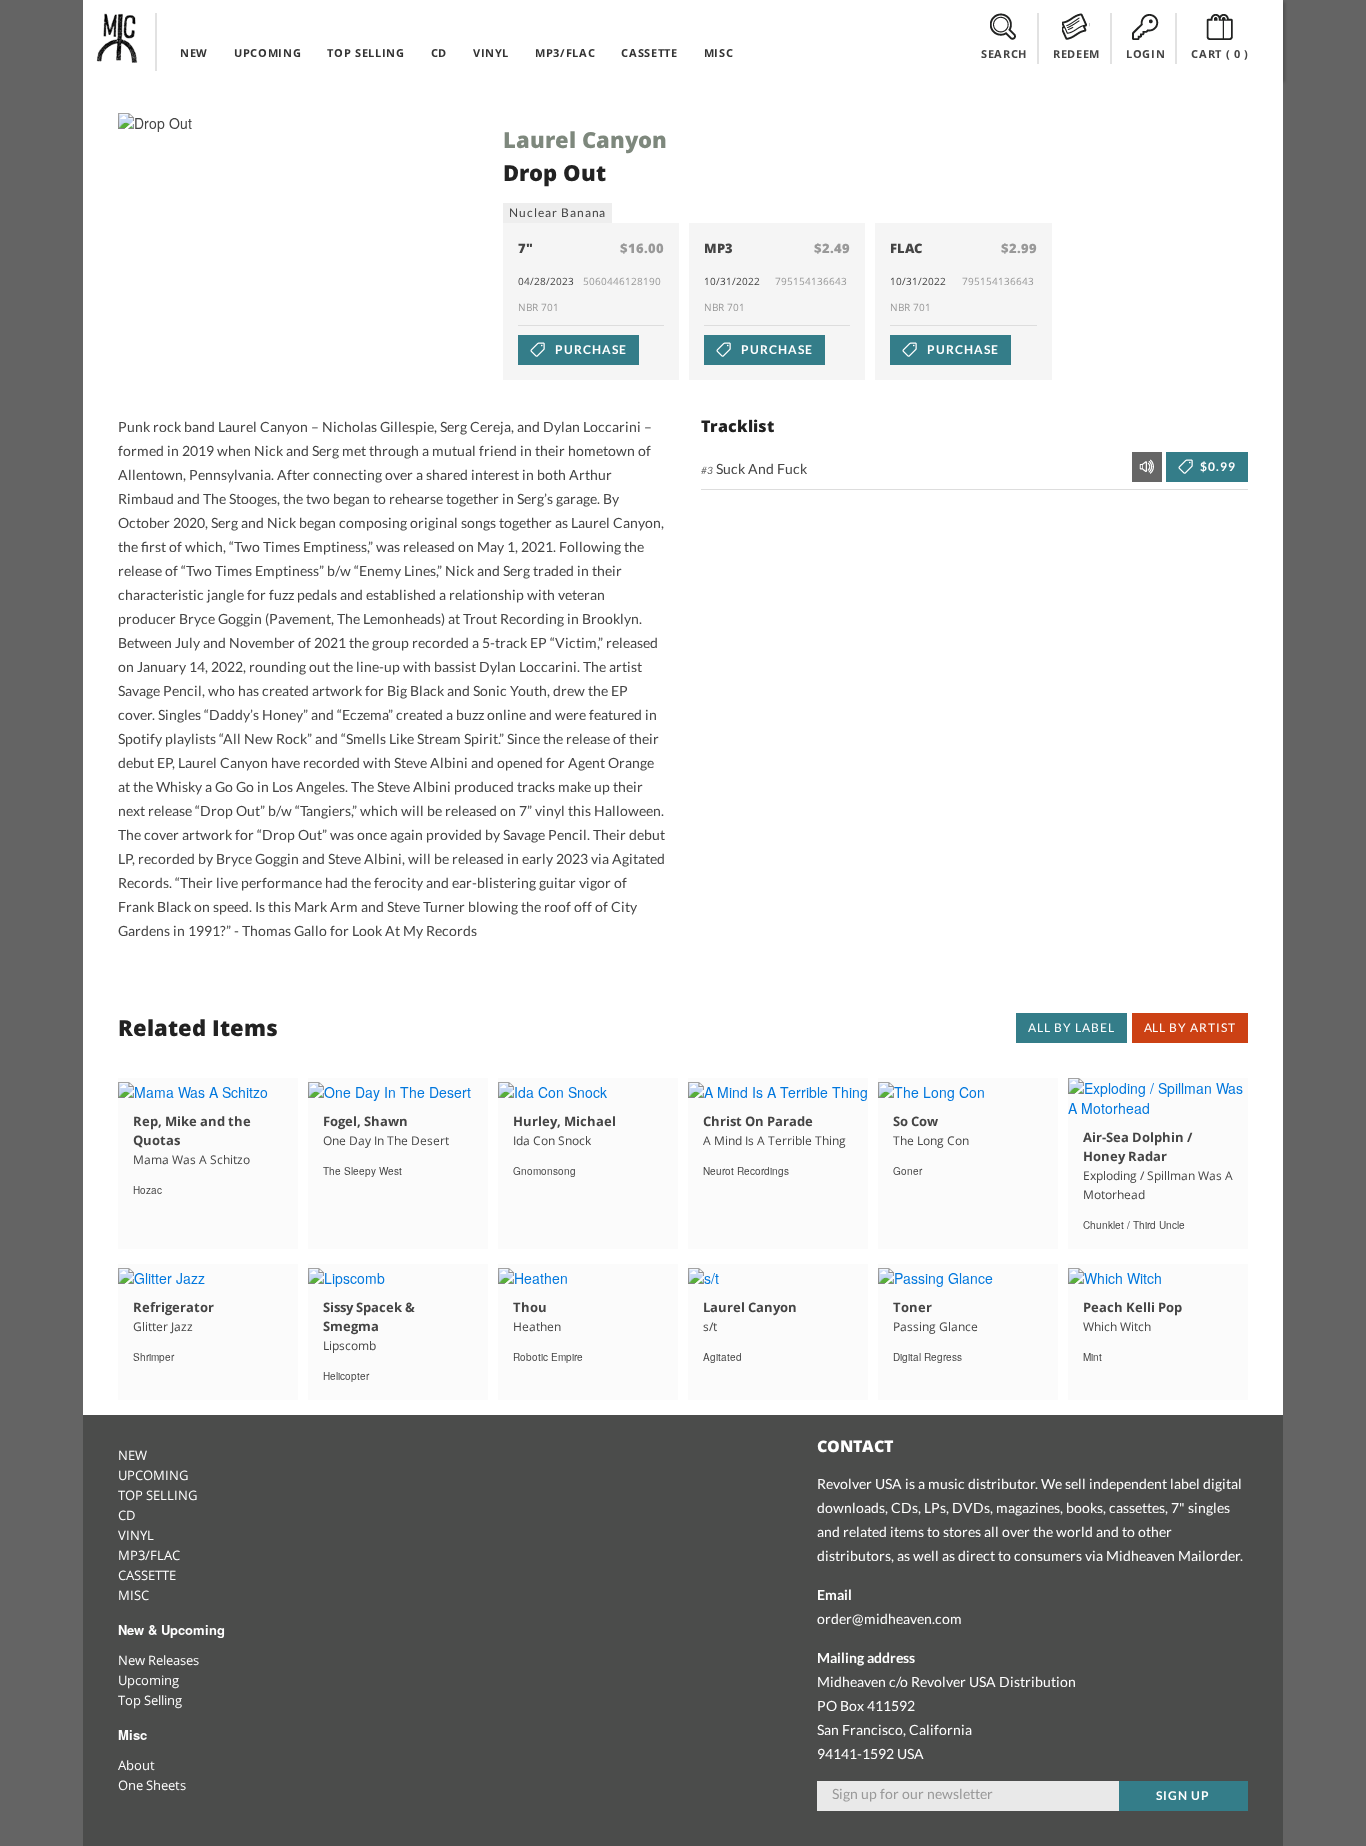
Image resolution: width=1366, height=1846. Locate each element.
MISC (719, 52)
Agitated (722, 1357)
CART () (1220, 53)
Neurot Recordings (746, 1171)
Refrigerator (173, 1307)
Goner (907, 1171)
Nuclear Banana (557, 212)
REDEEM (1076, 53)
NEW (194, 52)
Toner (912, 1307)
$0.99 (1216, 466)
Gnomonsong (544, 1171)
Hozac (147, 1190)
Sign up (1183, 1795)
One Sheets (152, 1785)
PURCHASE (589, 349)
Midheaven (118, 38)
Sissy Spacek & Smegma (369, 1316)
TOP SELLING (365, 52)
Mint (1092, 1357)
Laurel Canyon (585, 139)
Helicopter (346, 1376)
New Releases (158, 1660)
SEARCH (1004, 53)
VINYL (491, 52)
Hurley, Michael (564, 1121)
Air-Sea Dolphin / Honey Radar (1137, 1146)
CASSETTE (649, 52)
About (136, 1765)
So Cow (915, 1121)
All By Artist (1190, 1027)
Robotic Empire (548, 1357)
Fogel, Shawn (365, 1121)
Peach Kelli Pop (1132, 1307)
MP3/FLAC (565, 52)
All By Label (1071, 1027)
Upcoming (148, 1680)
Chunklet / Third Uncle (1134, 1225)
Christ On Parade (758, 1121)
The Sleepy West (362, 1171)
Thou (530, 1307)
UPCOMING (267, 52)
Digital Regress (927, 1357)
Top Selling (150, 1700)
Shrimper (153, 1357)
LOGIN (1145, 53)
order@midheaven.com (889, 1618)
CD (439, 52)
